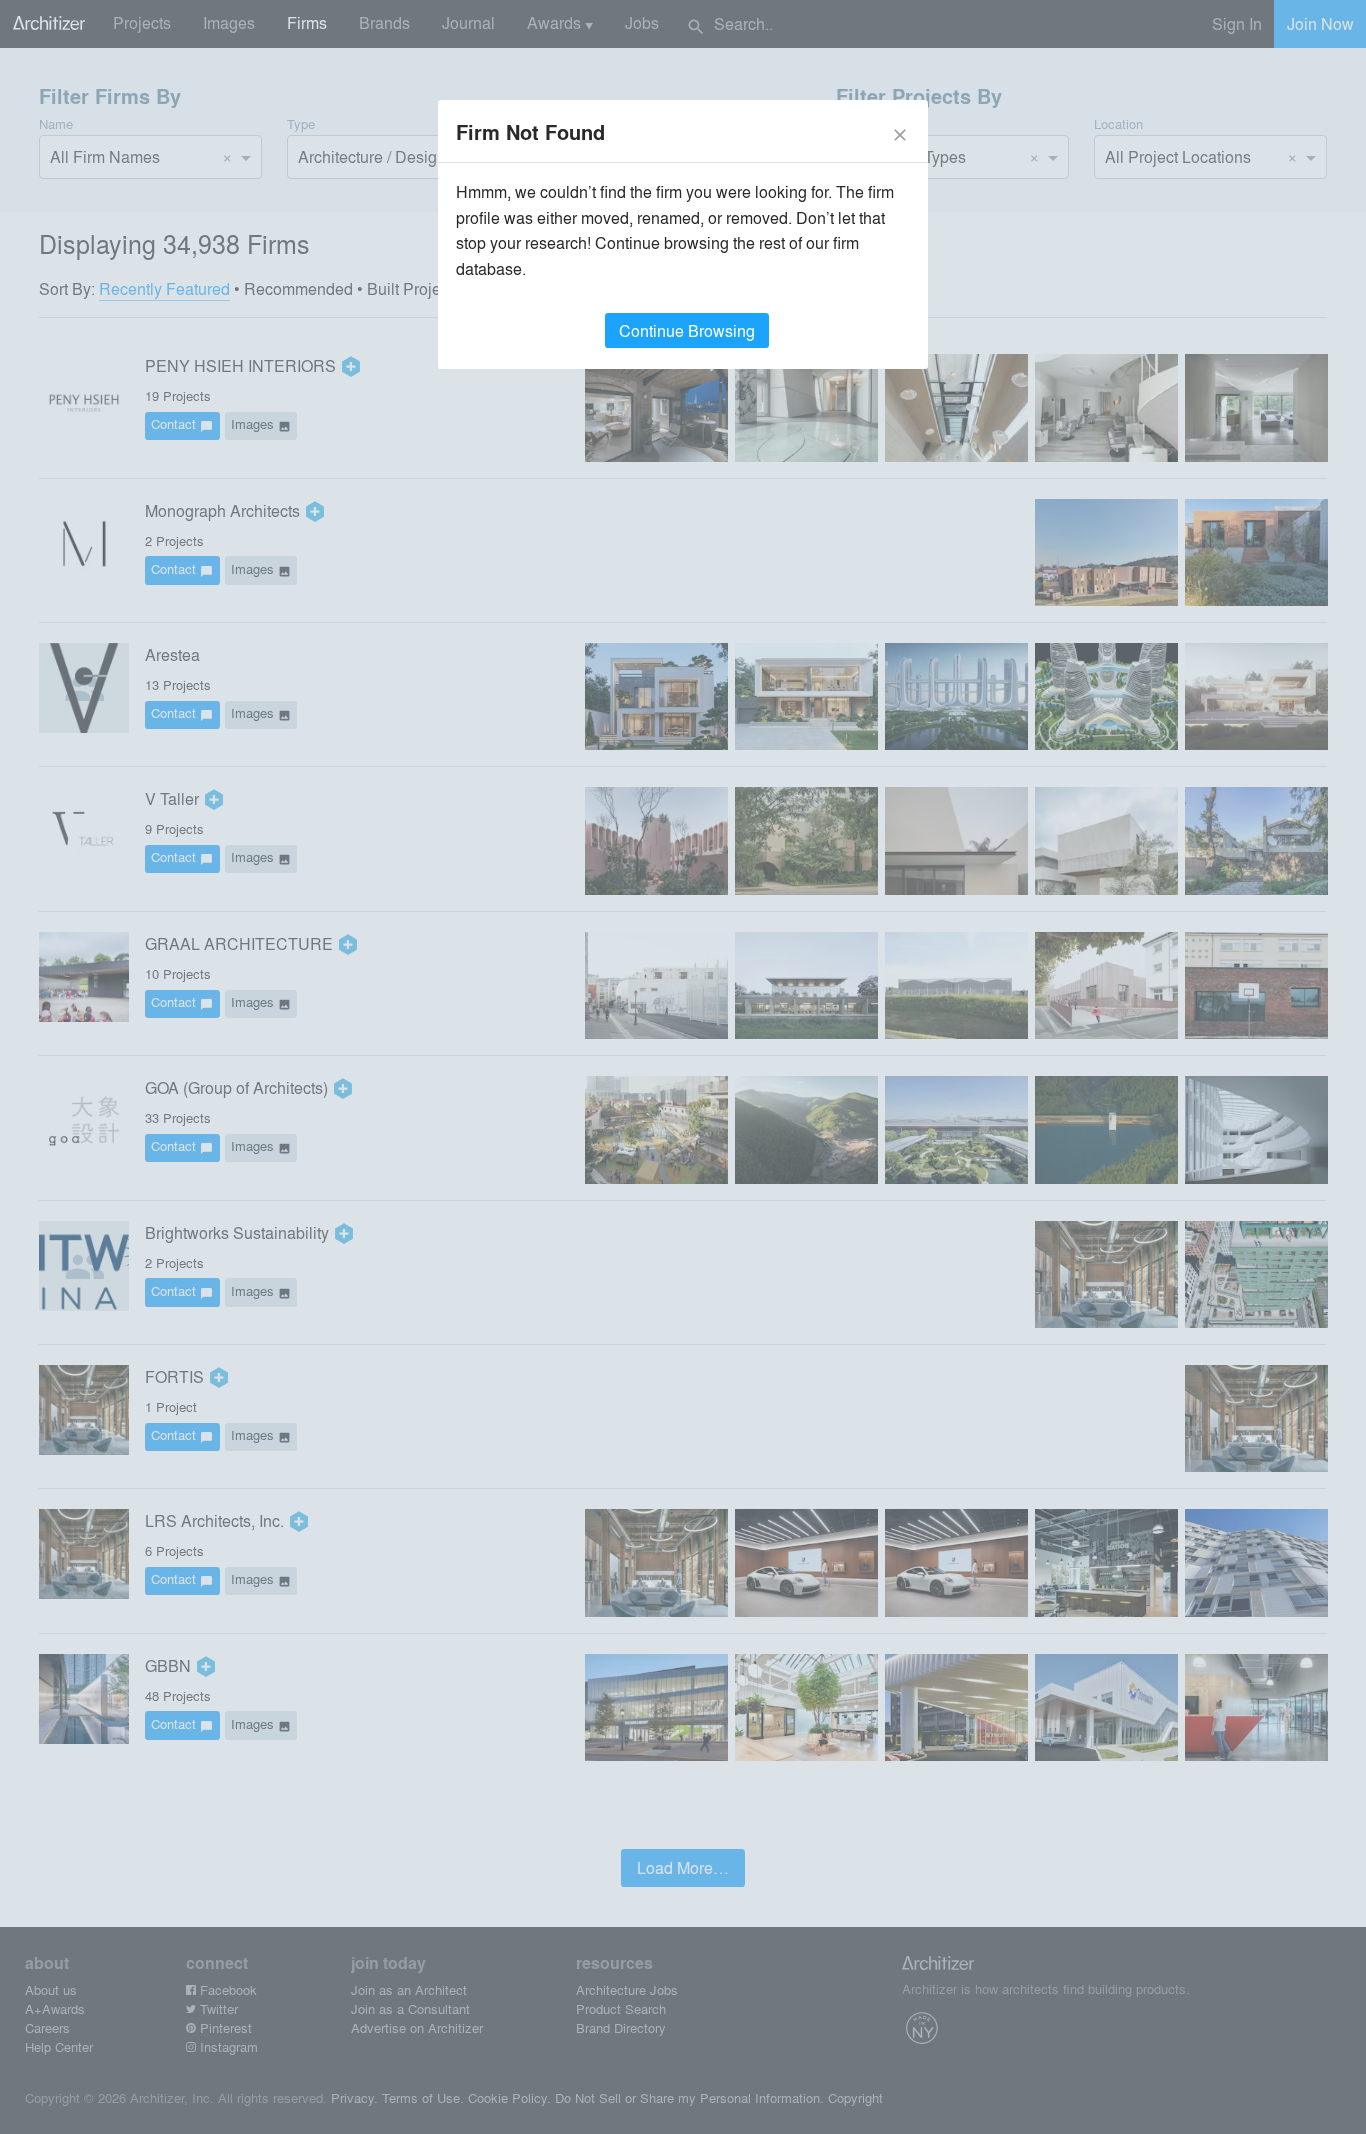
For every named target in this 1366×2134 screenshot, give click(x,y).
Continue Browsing (687, 330)
